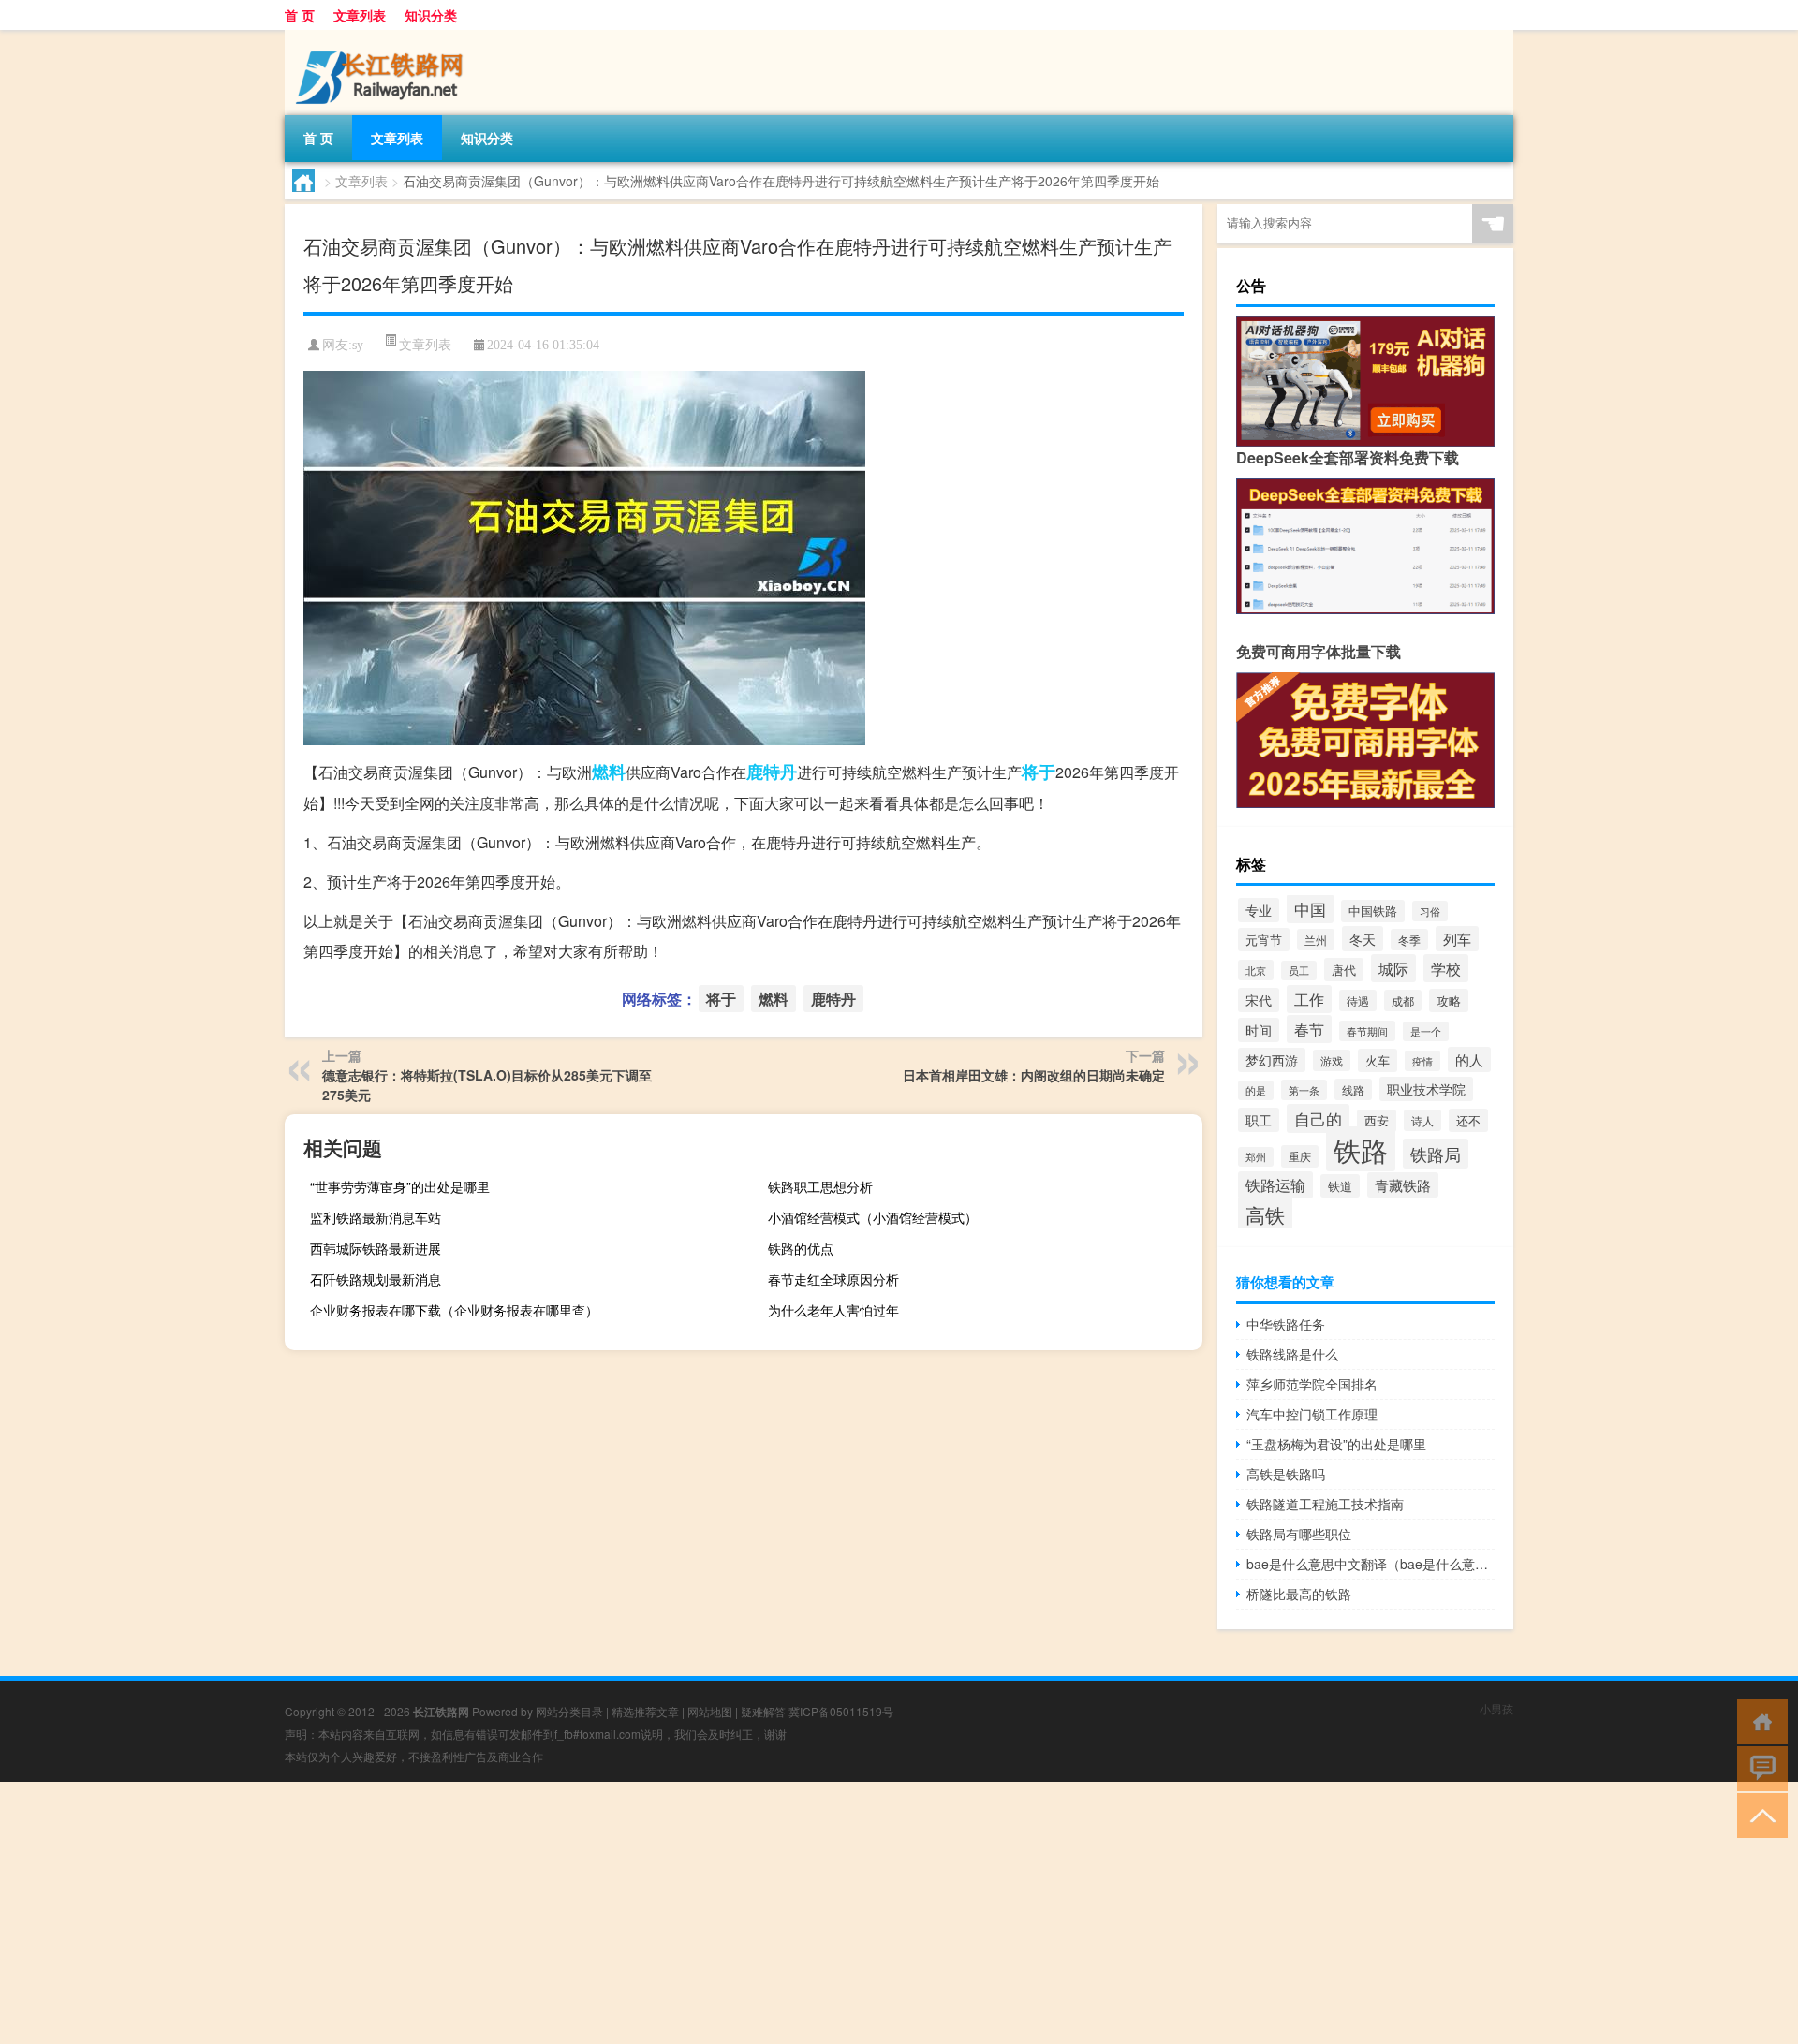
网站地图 (710, 1711)
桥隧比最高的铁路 (1299, 1594)
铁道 (1340, 1186)
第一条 (1304, 1090)
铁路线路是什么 (1292, 1354)
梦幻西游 (1272, 1060)
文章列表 (360, 15)
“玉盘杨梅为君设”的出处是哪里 (1336, 1444)
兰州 (1316, 940)
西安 (1377, 1121)
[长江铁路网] (383, 37)
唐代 (1344, 970)
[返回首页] (1758, 1720)
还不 (1468, 1120)
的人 (1469, 1059)
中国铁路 (1373, 911)
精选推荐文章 (645, 1711)
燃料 (609, 772)
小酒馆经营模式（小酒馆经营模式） (873, 1217)
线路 (1353, 1089)
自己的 (1318, 1118)
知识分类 (431, 15)
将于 (1039, 772)
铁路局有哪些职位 (1299, 1534)
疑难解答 (763, 1711)
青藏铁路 (1403, 1185)
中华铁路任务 (1286, 1324)
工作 (1309, 999)
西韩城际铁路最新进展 (376, 1248)
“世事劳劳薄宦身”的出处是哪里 (400, 1186)
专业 (1259, 910)
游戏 (1332, 1060)
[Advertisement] (562, 1913)
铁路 (1361, 1149)
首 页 (300, 15)
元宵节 (1264, 940)
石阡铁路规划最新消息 (376, 1279)
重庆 (1300, 1156)
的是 (1256, 1090)
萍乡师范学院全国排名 (1312, 1384)
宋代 (1259, 1000)
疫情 (1422, 1061)
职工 (1259, 1120)
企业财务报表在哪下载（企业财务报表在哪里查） (454, 1310)
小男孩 (1496, 1708)
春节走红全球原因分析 (833, 1279)
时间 (1259, 1030)
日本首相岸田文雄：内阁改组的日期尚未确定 (1034, 1075)
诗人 (1422, 1120)
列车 (1457, 939)
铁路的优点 (801, 1248)
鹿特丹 (772, 772)
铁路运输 (1275, 1185)
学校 (1446, 968)
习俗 (1430, 911)
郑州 (1256, 1157)
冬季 (1409, 940)
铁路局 (1436, 1154)
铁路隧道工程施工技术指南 (1325, 1504)
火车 (1378, 1060)
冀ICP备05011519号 (841, 1711)
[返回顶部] (1758, 1814)
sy (358, 345)
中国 (1310, 909)
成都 (1403, 1000)
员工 (1299, 971)
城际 (1393, 968)
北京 (1256, 970)
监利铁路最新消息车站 (376, 1217)
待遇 (1358, 1000)
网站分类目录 (569, 1711)
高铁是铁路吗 (1286, 1474)
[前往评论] (1758, 1767)
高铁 (1265, 1214)
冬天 (1363, 939)
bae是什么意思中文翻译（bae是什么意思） (1371, 1564)
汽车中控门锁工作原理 (1312, 1414)
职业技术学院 (1426, 1089)
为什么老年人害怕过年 (833, 1310)
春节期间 (1367, 1031)
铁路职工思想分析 (820, 1186)
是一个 (1426, 1031)
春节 (1309, 1029)
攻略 (1449, 1000)
